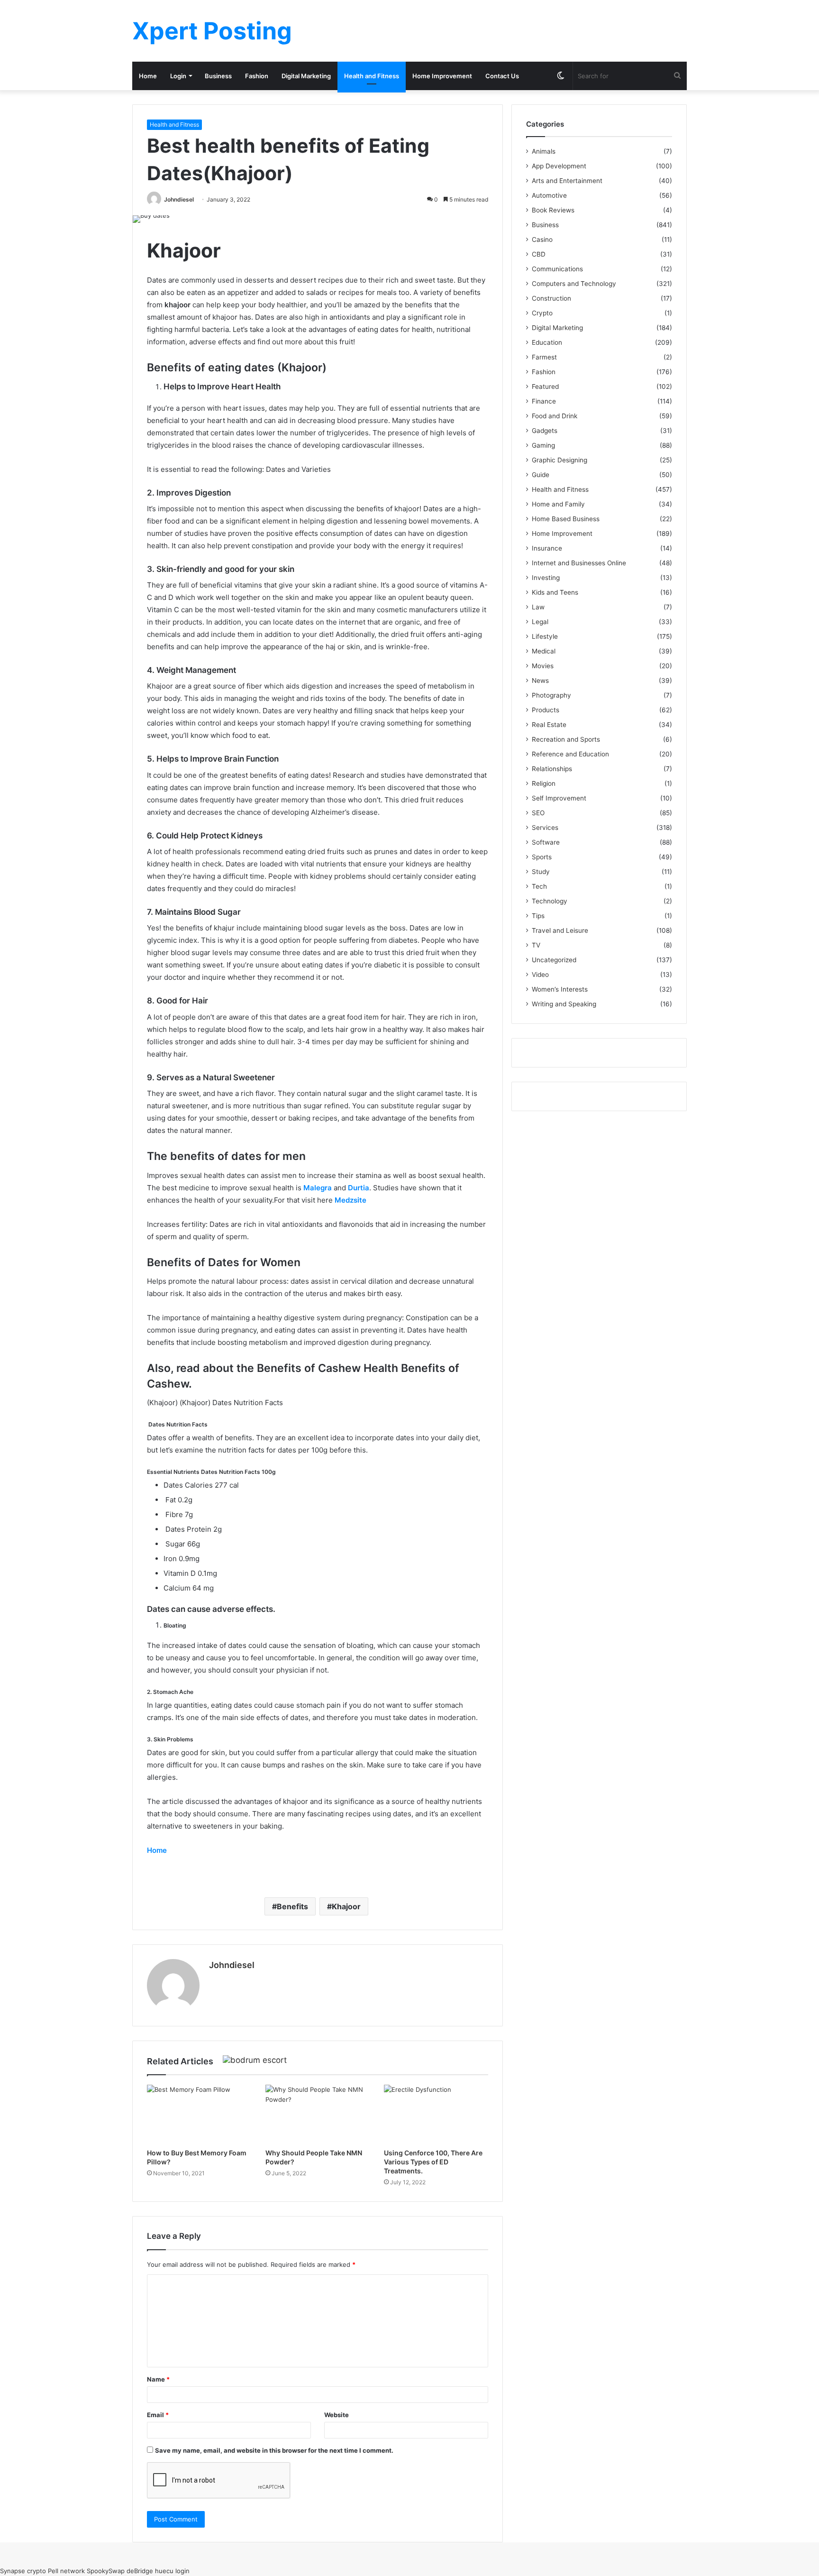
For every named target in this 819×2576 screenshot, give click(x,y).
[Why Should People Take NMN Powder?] (318, 2114)
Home (148, 76)
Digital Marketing (306, 76)
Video (540, 975)
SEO (538, 813)
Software (546, 842)
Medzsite (350, 1200)
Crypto (542, 313)
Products (546, 710)
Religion (544, 783)
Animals (544, 151)
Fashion (257, 76)
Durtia (359, 1188)
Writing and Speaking (564, 1004)
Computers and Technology (574, 284)
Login (178, 76)
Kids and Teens (555, 592)
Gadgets (545, 431)
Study (541, 872)
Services (545, 828)
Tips (538, 916)
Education (547, 342)
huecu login (172, 2571)
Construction (551, 298)
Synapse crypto (23, 2571)
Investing (546, 578)
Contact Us (502, 76)
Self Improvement (559, 798)
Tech (539, 886)
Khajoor (346, 1906)
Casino (542, 239)
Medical (544, 651)
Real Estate (549, 725)
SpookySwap (106, 2571)
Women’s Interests (560, 989)
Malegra (318, 1188)
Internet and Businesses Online (579, 563)
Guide (541, 475)
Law (538, 607)
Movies (543, 666)
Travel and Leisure (560, 930)
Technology (550, 901)
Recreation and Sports (566, 739)
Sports (542, 857)
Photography (551, 695)
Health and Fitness (372, 76)
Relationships (552, 769)
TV (536, 945)
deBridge (140, 2571)
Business (218, 76)
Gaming (543, 445)
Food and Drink (555, 416)
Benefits (292, 1906)
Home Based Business (566, 519)
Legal (540, 622)
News (540, 681)
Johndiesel (179, 199)
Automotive (549, 195)
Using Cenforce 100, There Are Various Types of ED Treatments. (433, 2162)
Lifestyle (545, 636)
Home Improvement (442, 76)
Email (158, 2415)
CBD (539, 254)
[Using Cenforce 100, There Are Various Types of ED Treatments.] (436, 2114)
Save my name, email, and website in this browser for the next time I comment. (274, 2450)
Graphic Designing (560, 460)
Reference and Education (570, 754)
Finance (544, 401)
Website (337, 2415)
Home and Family (558, 504)
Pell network (66, 2571)
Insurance (547, 548)
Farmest (544, 357)
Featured (545, 386)
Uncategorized (554, 960)
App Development (559, 166)
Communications (557, 269)
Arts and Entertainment (567, 181)
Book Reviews (553, 210)
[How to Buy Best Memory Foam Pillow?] (199, 2114)
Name (158, 2379)
